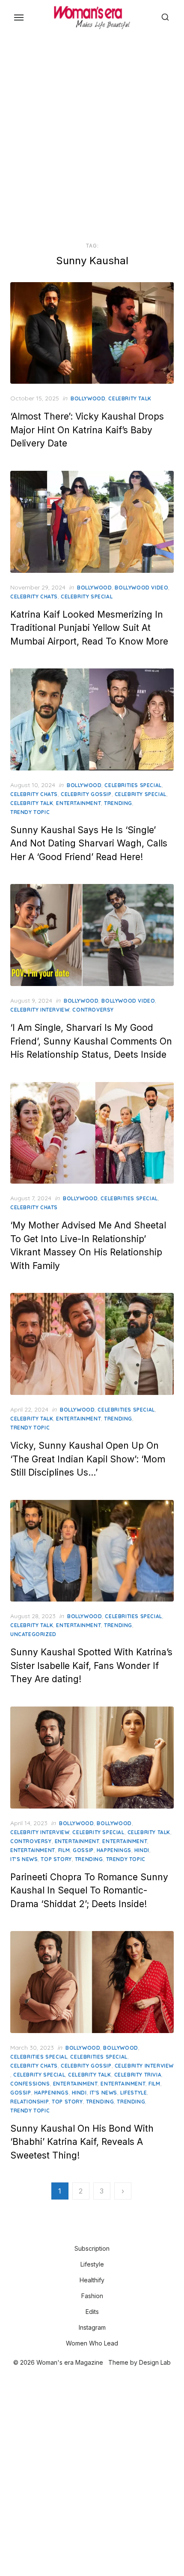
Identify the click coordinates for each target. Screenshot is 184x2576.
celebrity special (87, 597)
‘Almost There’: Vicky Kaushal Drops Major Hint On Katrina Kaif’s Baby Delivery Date (87, 430)
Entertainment (79, 803)
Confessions (30, 2084)
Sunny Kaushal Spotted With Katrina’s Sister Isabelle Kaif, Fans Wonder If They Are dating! (91, 1666)
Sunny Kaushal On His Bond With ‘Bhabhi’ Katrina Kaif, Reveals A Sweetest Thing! (82, 2142)
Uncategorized (33, 1634)
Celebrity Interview (40, 1010)
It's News (24, 1859)
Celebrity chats (34, 597)
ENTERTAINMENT (33, 1850)
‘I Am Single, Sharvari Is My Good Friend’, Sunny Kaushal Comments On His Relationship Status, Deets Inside (91, 1041)
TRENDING (89, 1859)
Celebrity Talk (130, 398)
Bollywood (88, 398)
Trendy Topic (30, 812)
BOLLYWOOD (76, 1823)
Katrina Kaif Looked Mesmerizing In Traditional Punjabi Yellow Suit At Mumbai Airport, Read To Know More (89, 628)
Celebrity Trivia (138, 2075)
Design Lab (155, 2362)
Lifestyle (134, 2093)
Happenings (114, 1850)
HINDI (142, 1850)
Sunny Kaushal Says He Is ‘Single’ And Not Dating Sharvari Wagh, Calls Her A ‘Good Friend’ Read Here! (89, 843)
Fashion (92, 2296)
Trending (118, 803)
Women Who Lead (92, 2343)
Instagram (92, 2327)
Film (64, 1850)
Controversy (93, 1010)
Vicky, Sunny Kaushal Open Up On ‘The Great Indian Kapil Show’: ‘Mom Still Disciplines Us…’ (88, 1459)
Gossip (83, 1850)
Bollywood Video (141, 588)
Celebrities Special (133, 785)
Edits (92, 2312)
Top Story (56, 1859)
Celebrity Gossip (86, 794)
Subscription (92, 2248)
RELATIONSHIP (30, 2102)
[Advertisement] (92, 137)
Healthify (92, 2280)
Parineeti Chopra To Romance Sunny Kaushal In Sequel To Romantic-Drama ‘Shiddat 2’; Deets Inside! (89, 1890)
